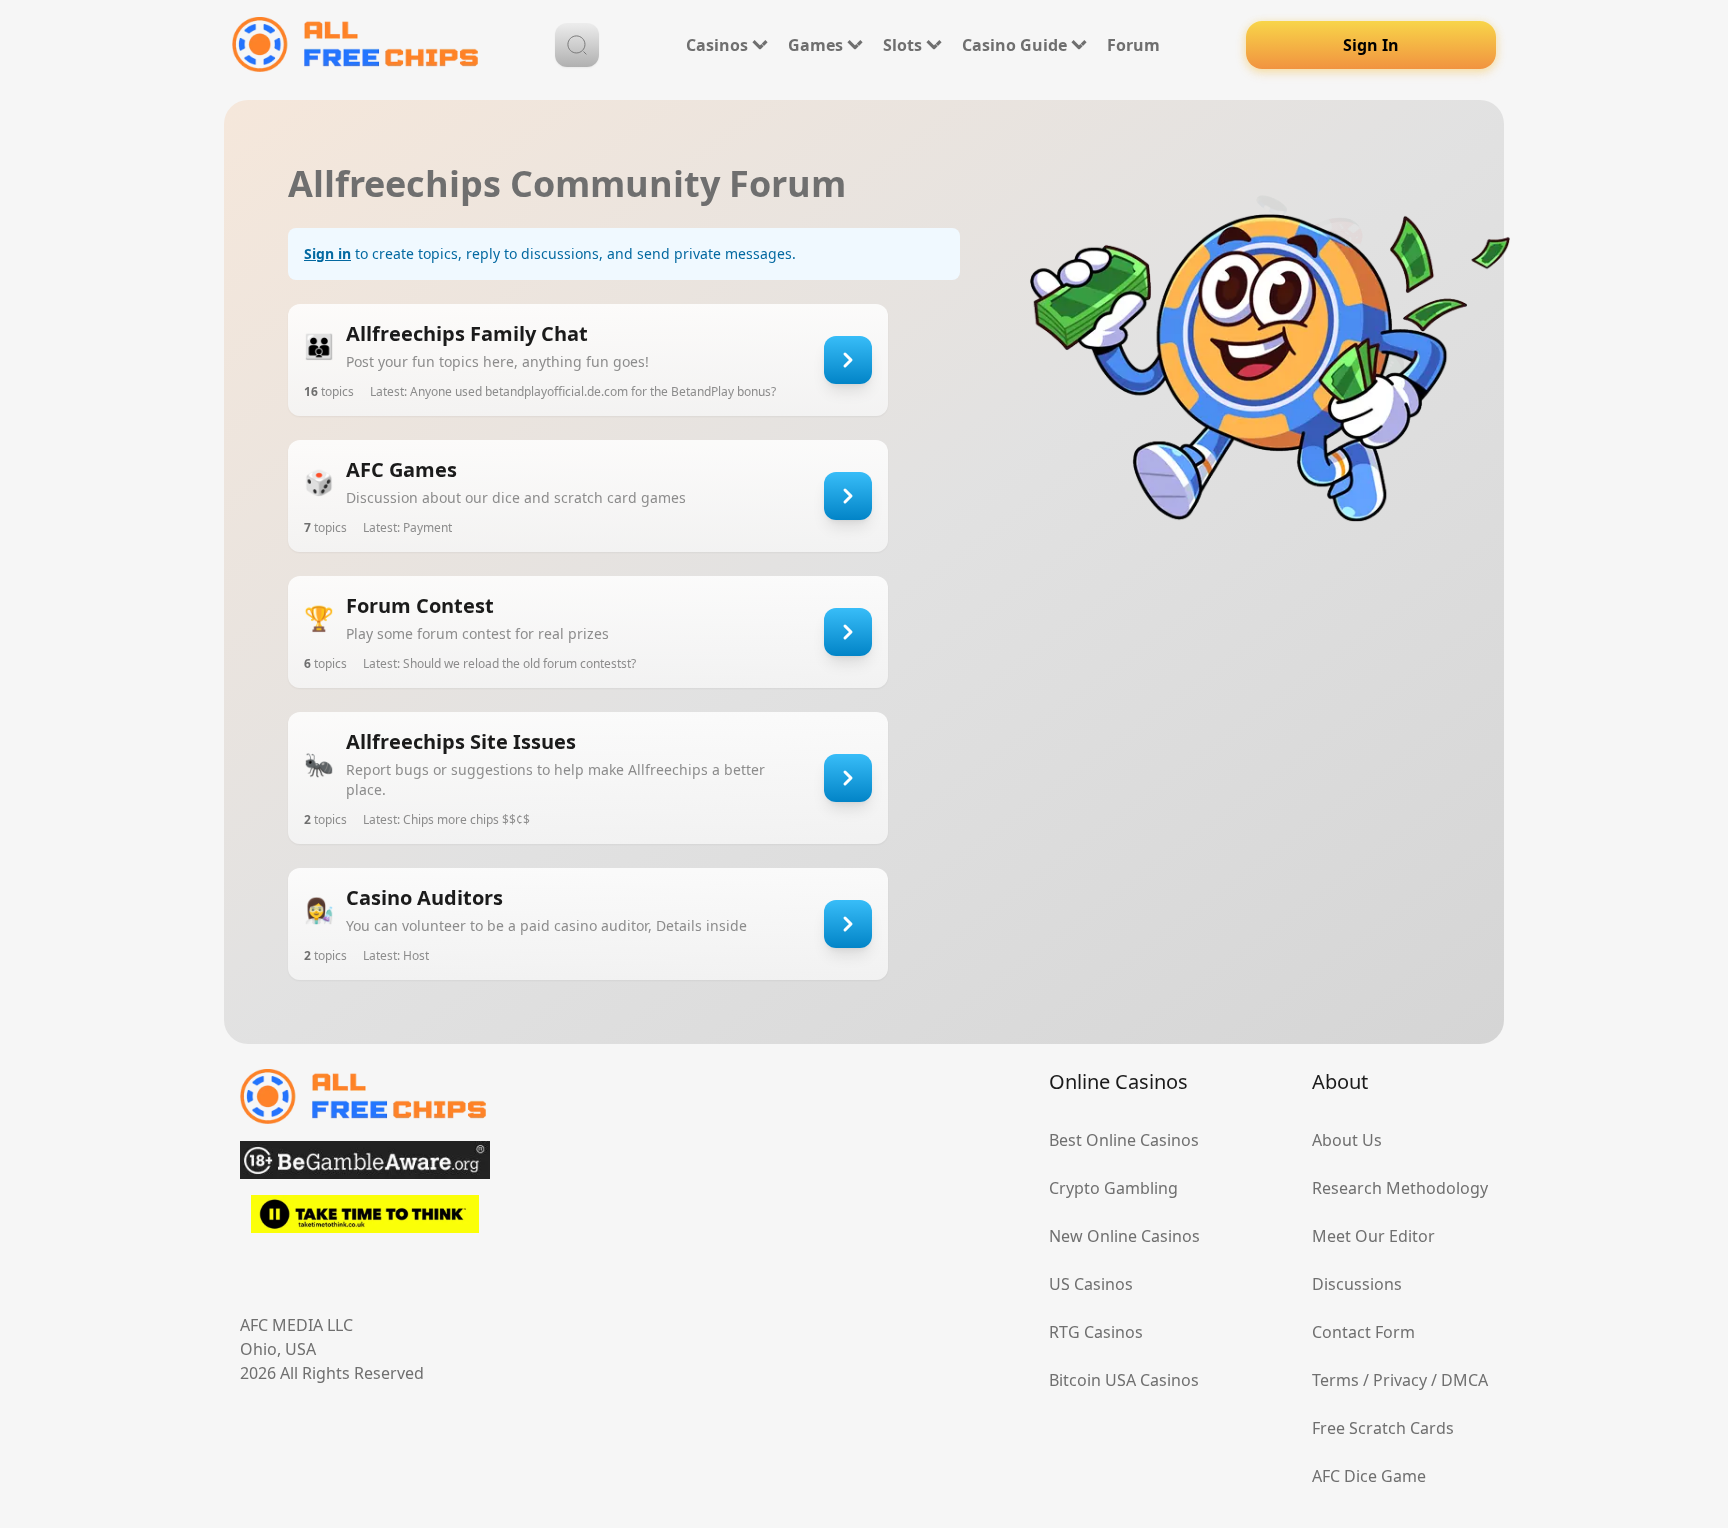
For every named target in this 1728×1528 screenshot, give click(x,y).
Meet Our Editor (1373, 1236)
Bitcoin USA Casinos (1124, 1380)
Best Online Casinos (1124, 1140)
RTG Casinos (1096, 1332)
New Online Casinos (1124, 1236)
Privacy (1400, 1380)
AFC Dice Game (1369, 1476)
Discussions (1357, 1284)
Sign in (327, 253)
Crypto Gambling (1113, 1188)
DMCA (1464, 1380)
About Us (1347, 1140)
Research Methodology (1400, 1188)
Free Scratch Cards (1383, 1428)
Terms (1335, 1380)
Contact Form (1363, 1332)
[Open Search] (577, 45)
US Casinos (1091, 1284)
